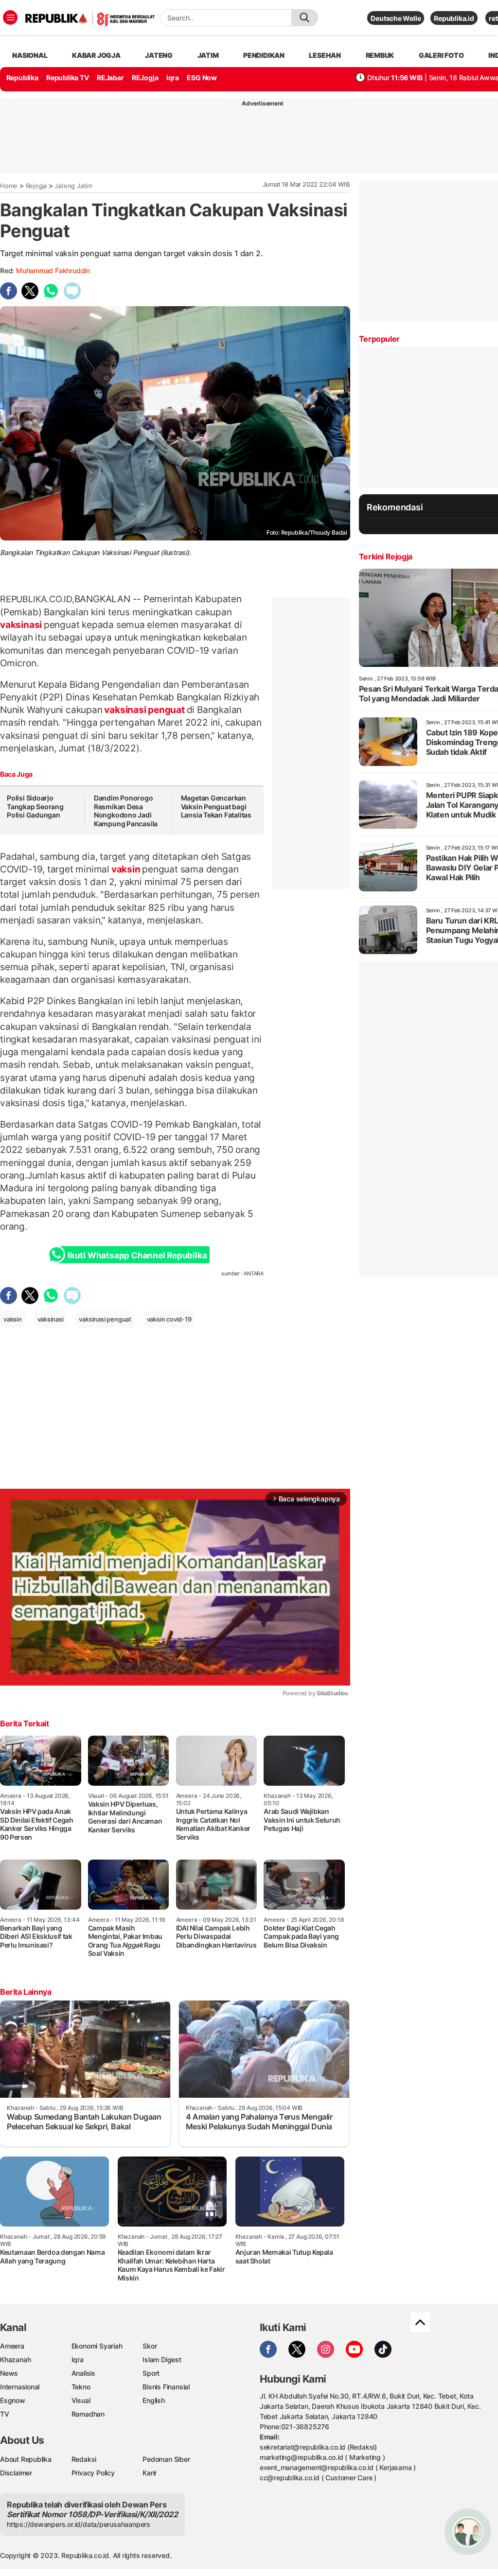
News (9, 2373)
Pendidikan (264, 55)
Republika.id (454, 18)
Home (9, 186)
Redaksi (84, 2459)
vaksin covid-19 (169, 1319)
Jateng (159, 55)
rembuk (380, 55)
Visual (81, 2400)
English (154, 2400)
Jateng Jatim (73, 186)
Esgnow (13, 2400)
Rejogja (36, 186)
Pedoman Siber (166, 2459)
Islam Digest (162, 2359)
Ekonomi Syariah (97, 2346)
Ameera (12, 2346)
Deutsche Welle (396, 18)
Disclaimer (16, 2473)
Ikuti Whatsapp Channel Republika (137, 1255)
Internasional (20, 2387)
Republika (22, 78)
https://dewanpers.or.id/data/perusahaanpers (79, 2524)
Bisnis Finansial (166, 2387)
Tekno (81, 2387)
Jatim (208, 55)
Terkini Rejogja (386, 557)
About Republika (26, 2459)
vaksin (126, 869)
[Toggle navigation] (10, 17)
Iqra (78, 2359)
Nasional (30, 55)
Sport (151, 2373)
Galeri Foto (441, 55)
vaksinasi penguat (145, 710)
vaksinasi (22, 625)
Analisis (83, 2373)
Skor (150, 2346)
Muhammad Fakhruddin (53, 270)
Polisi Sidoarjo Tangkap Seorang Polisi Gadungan (35, 806)
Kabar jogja (96, 55)
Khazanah (15, 2359)
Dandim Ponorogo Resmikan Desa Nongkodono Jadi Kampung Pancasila (126, 811)
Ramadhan (88, 2414)
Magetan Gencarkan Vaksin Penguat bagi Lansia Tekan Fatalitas (216, 806)
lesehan (325, 55)
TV (5, 2414)
